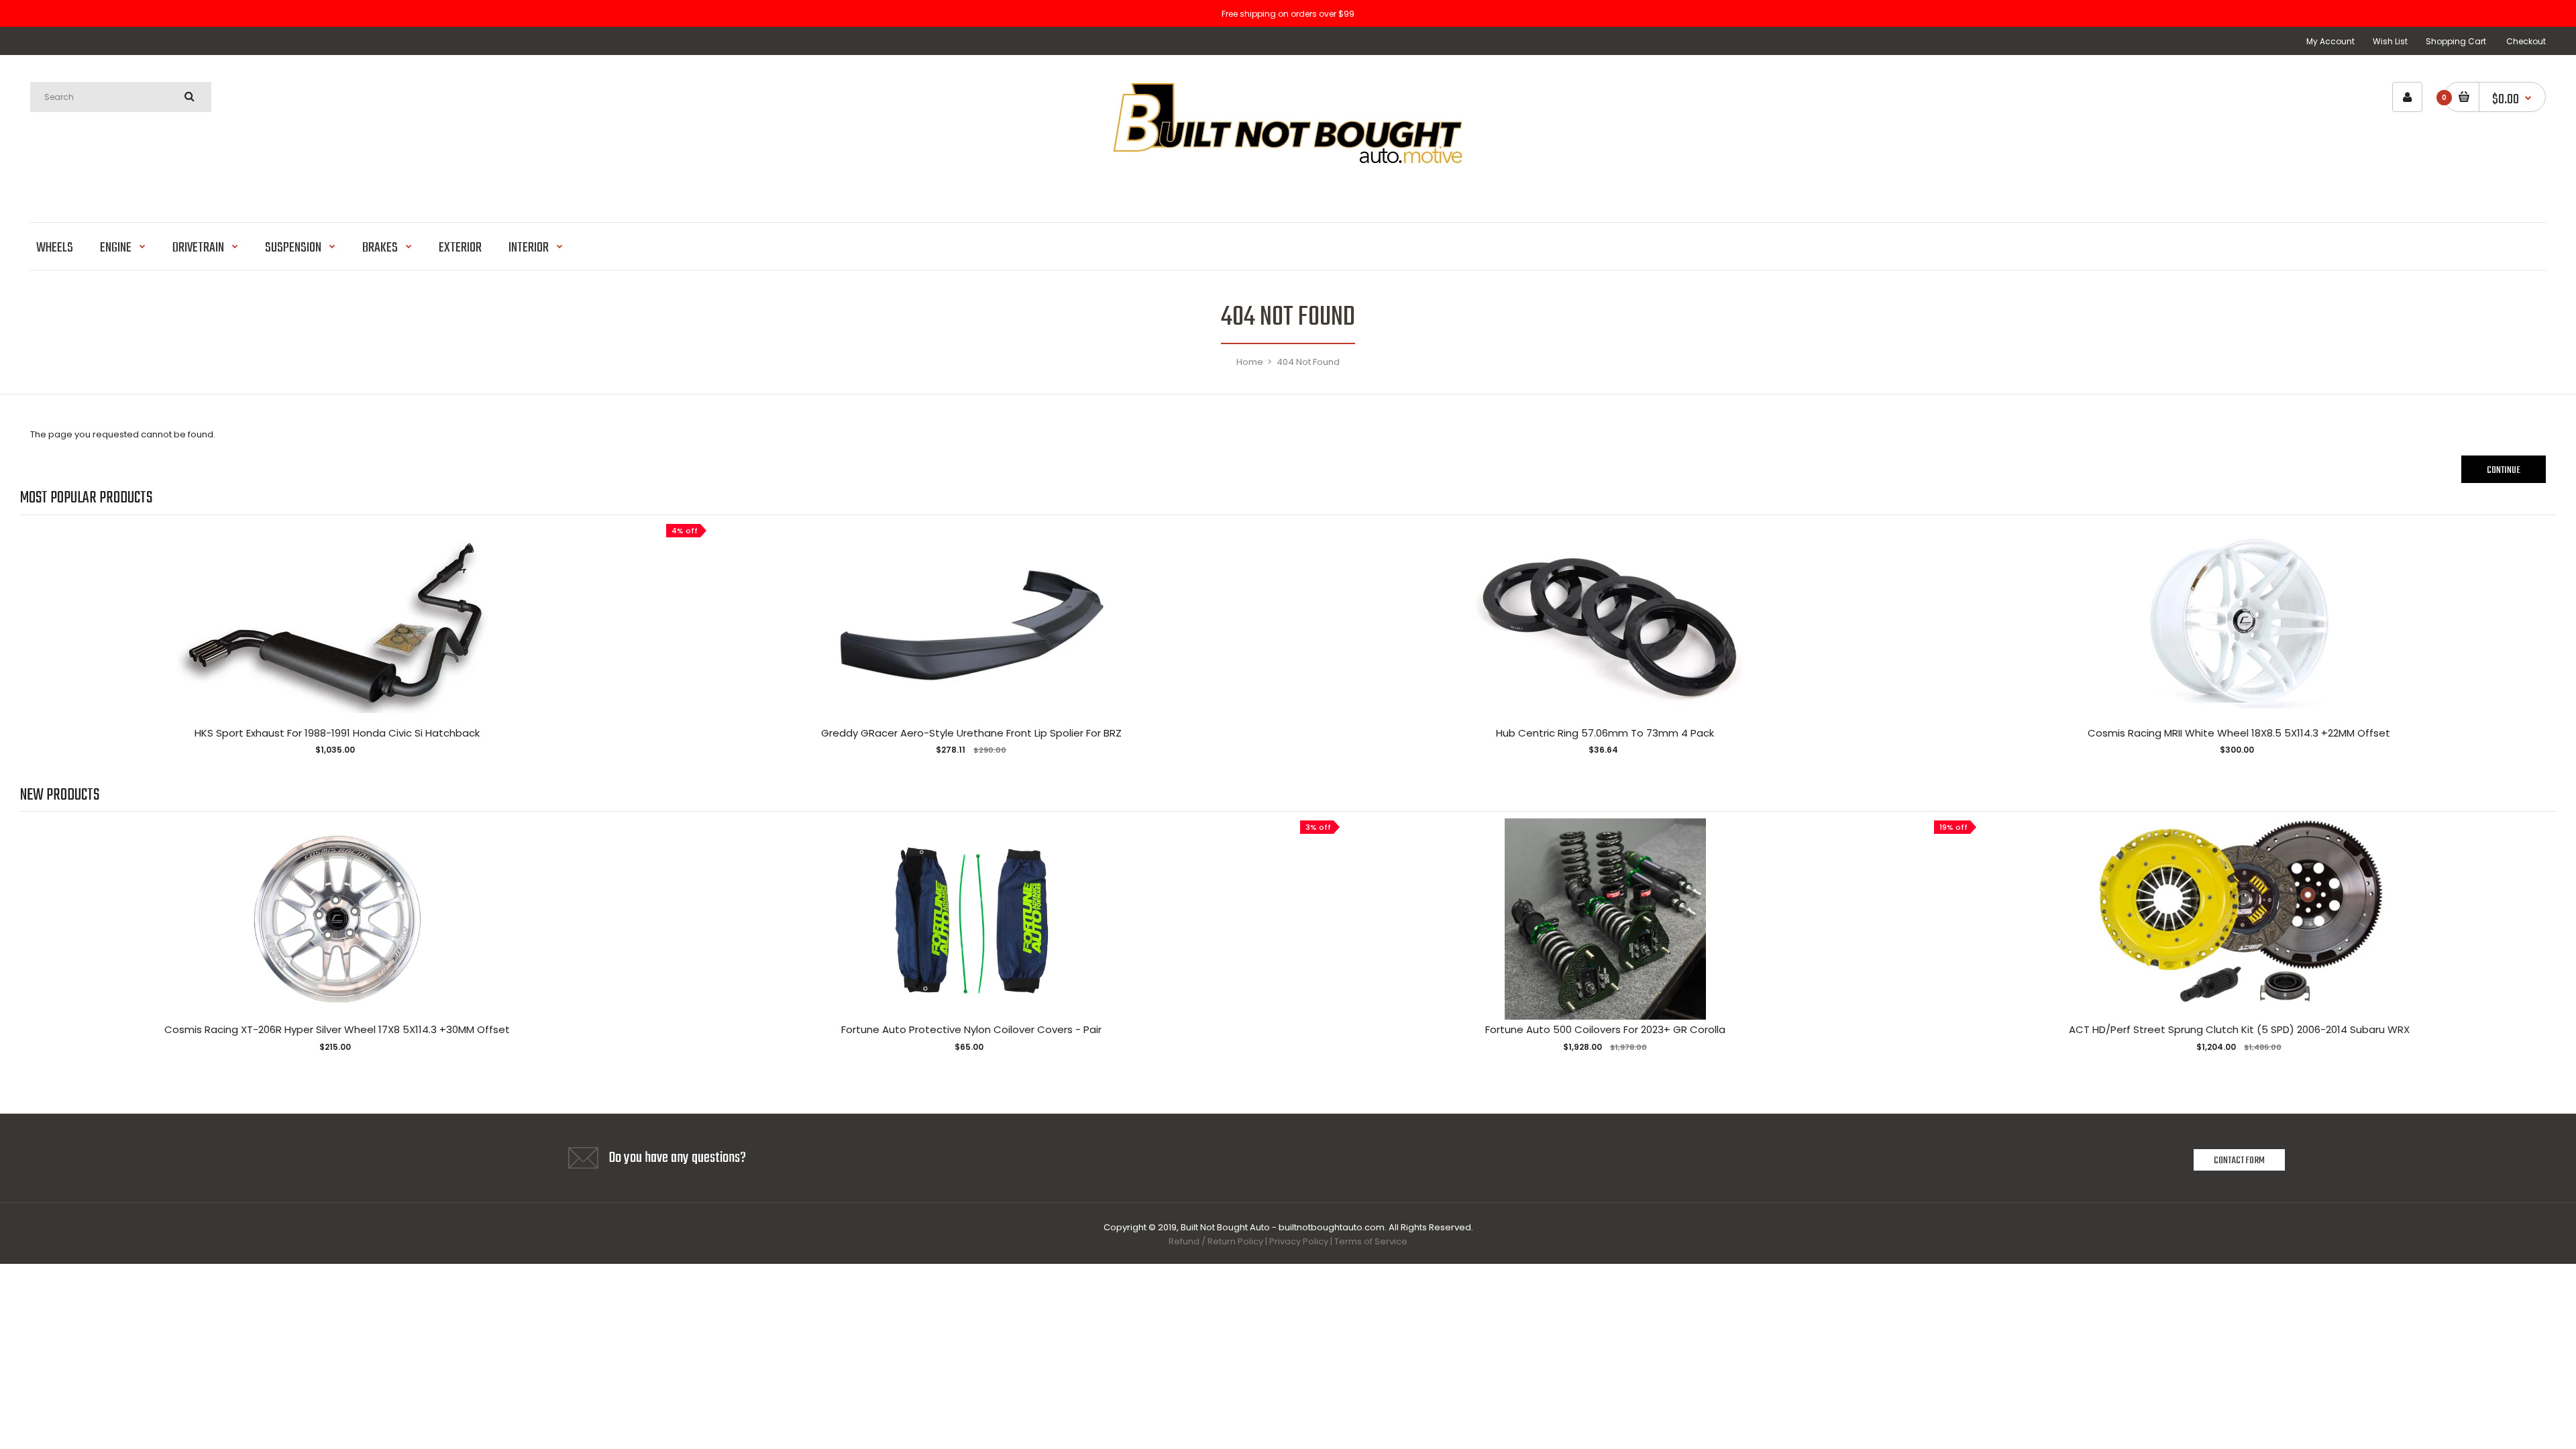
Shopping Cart (2456, 41)
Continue (2504, 470)
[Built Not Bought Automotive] (1288, 187)
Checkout (2526, 41)
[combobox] (121, 97)
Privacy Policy (1299, 1241)
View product (337, 636)
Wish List (2390, 41)
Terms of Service (1371, 1241)
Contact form (2239, 1161)
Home (1250, 362)
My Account (2330, 41)
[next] (2542, 647)
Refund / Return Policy (1216, 1241)
